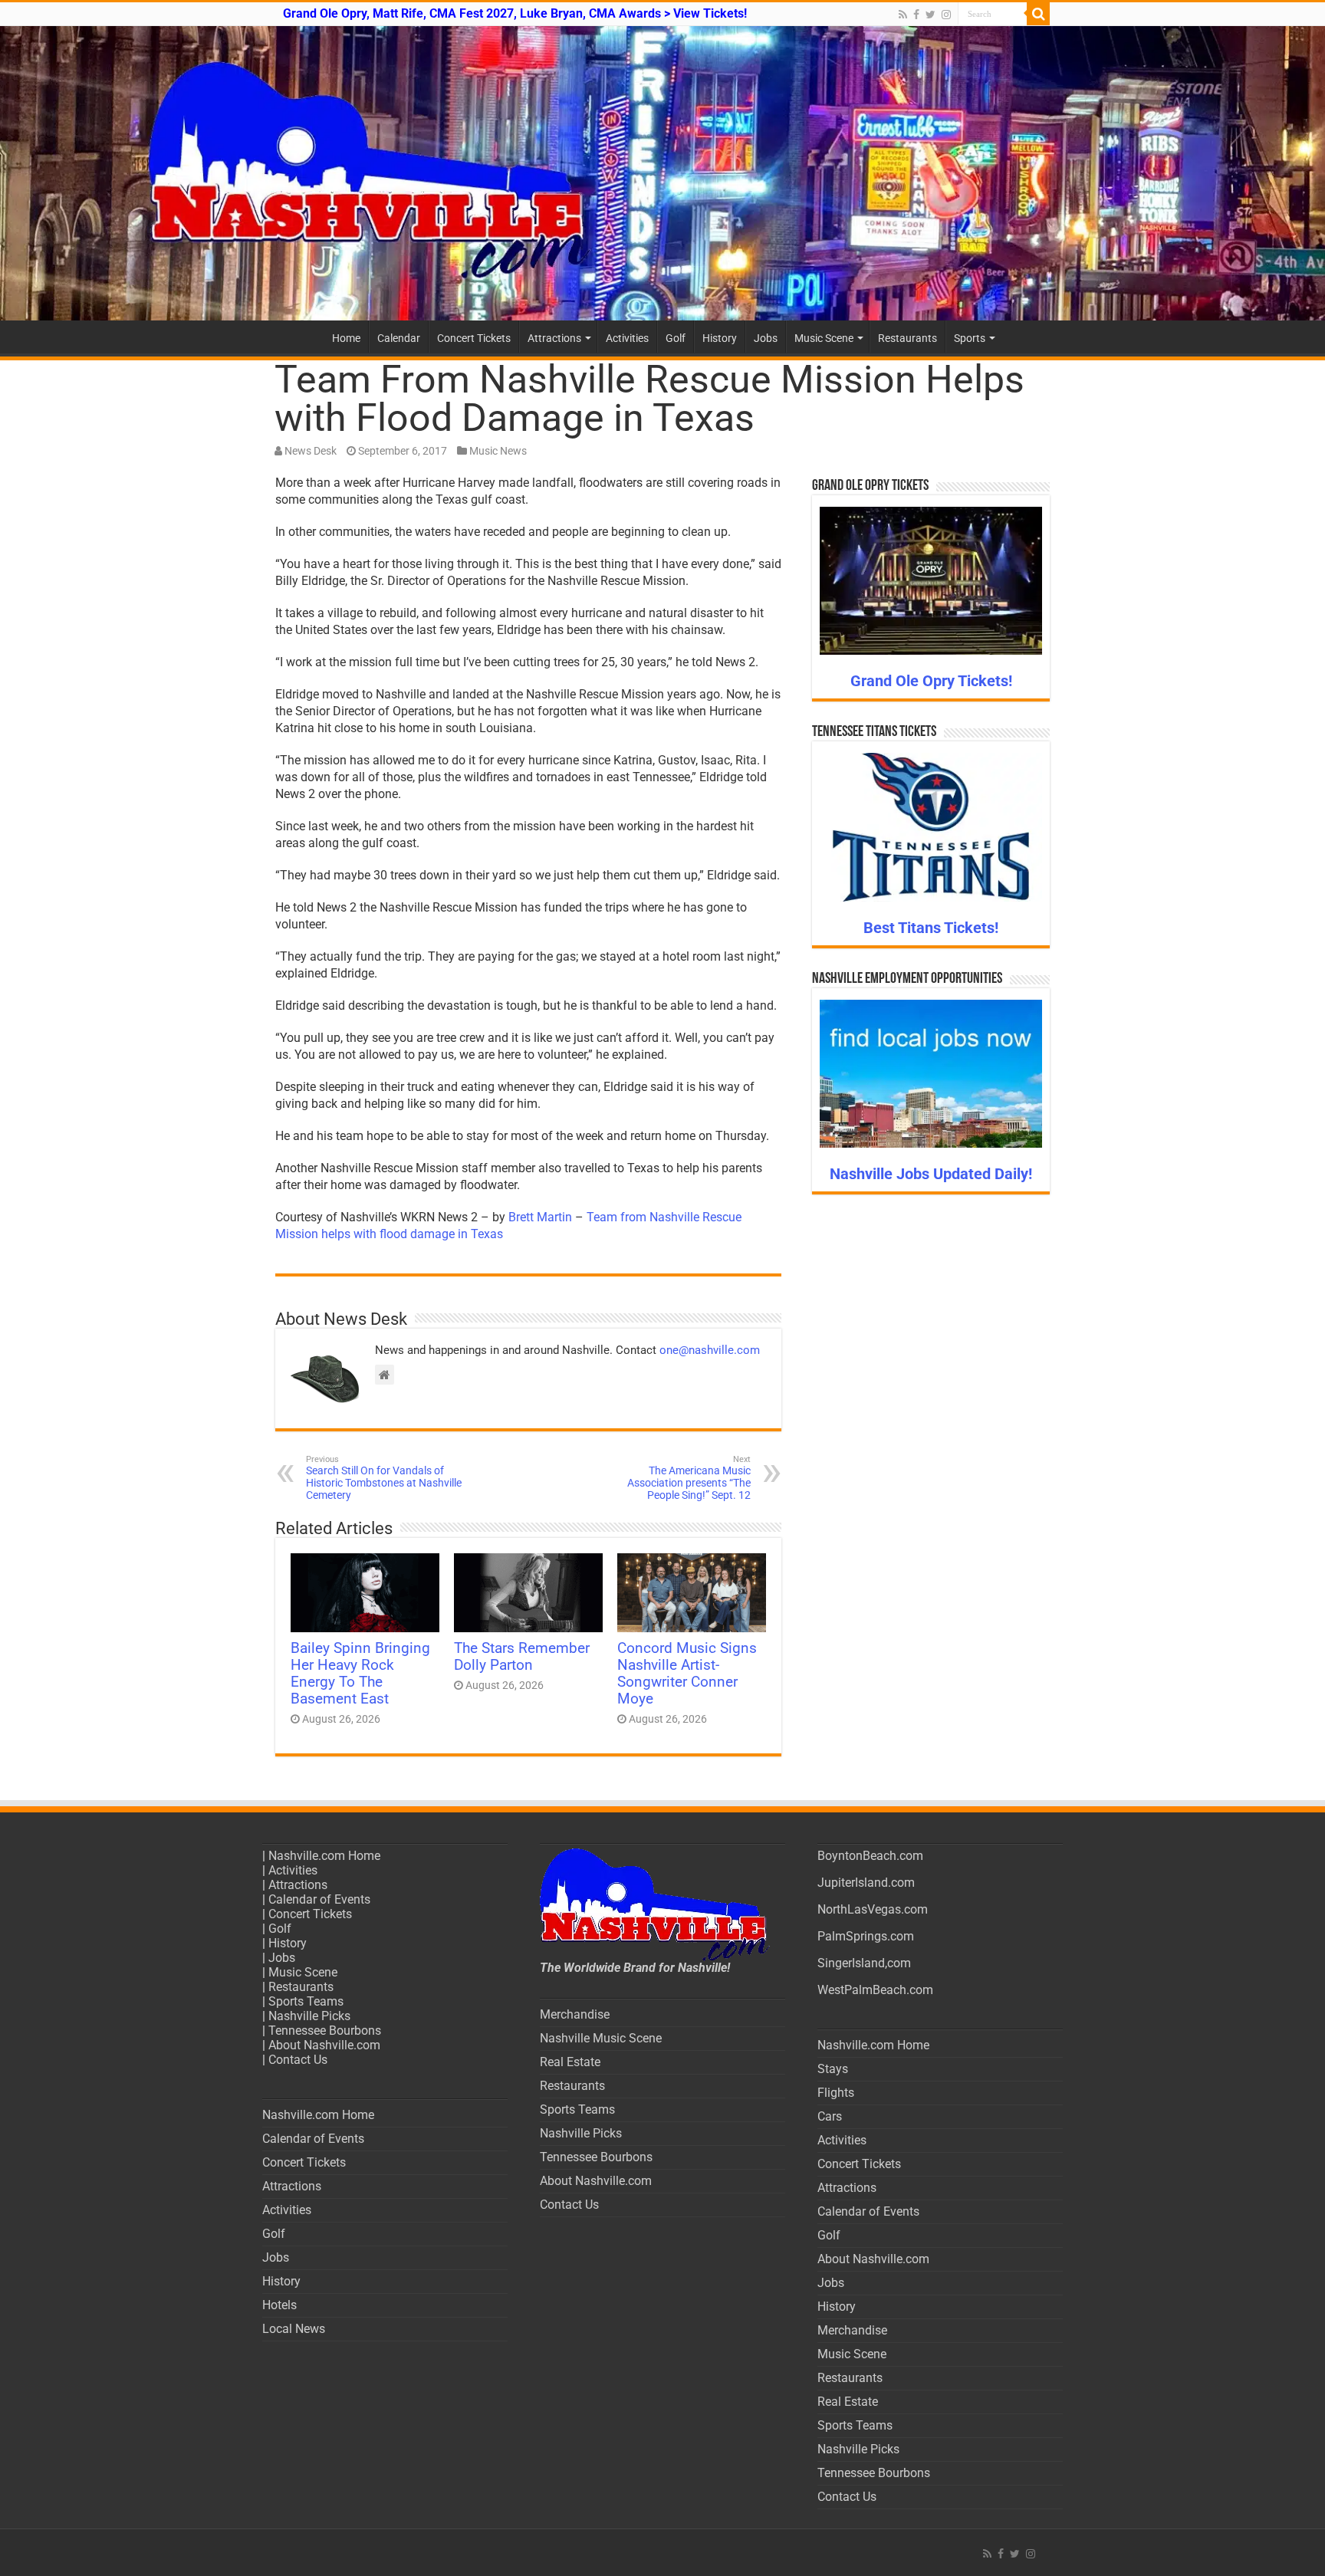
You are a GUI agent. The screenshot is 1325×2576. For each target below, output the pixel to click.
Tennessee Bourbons (325, 2031)
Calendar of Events (319, 1899)
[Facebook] (916, 15)
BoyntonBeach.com (870, 1856)
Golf (676, 338)
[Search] (1038, 14)
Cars (830, 2116)
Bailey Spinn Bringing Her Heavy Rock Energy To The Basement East (360, 1674)
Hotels (279, 2305)
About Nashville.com (324, 2045)
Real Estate (570, 2062)
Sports (970, 338)
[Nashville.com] (662, 173)
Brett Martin (540, 1217)
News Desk (311, 451)
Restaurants (907, 338)
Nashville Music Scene (601, 2038)
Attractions (554, 338)
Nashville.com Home (324, 1856)
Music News (498, 451)
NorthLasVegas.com (873, 1909)
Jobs (766, 338)
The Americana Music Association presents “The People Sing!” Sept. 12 (689, 1478)
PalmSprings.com (866, 1936)
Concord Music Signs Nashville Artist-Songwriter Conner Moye (687, 1674)
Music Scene (824, 338)
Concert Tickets (474, 338)
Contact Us (298, 2060)
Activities (627, 338)
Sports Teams (306, 2001)
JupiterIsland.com (866, 1883)
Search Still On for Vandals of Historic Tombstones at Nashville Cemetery (384, 1478)
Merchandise (575, 2014)
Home (346, 338)
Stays (833, 2069)
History (720, 338)
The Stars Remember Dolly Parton (522, 1657)
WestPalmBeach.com (875, 1990)
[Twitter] (930, 15)
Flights (836, 2093)
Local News (294, 2329)
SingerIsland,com (864, 1963)
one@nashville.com (710, 1350)
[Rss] (903, 15)
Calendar (399, 338)
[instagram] (946, 15)
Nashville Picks (309, 2016)
